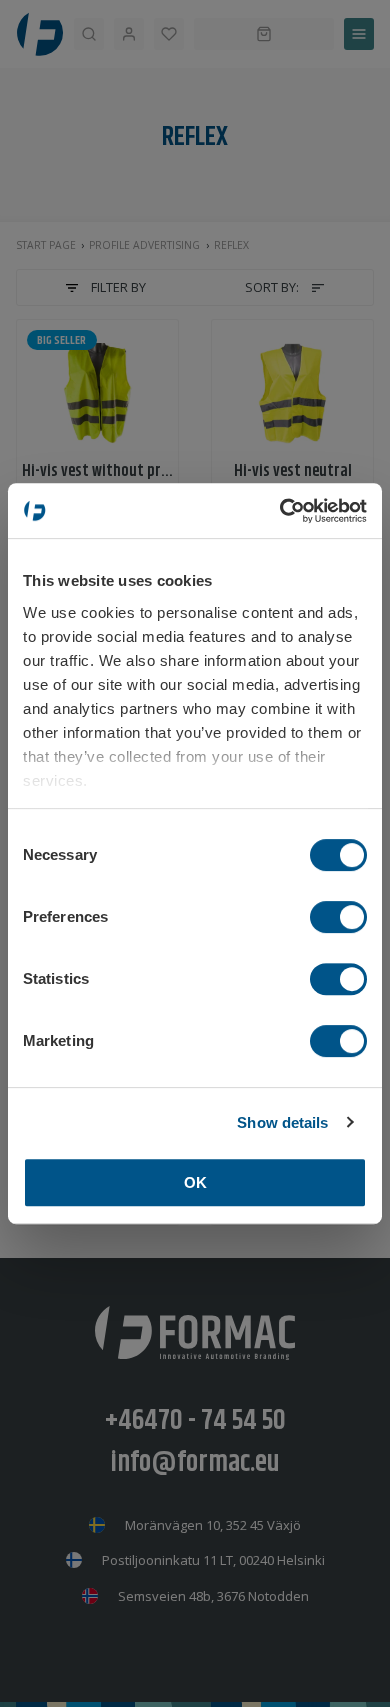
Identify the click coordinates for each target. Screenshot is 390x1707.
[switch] (338, 917)
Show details (282, 1122)
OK (195, 1182)
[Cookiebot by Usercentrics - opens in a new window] (280, 511)
